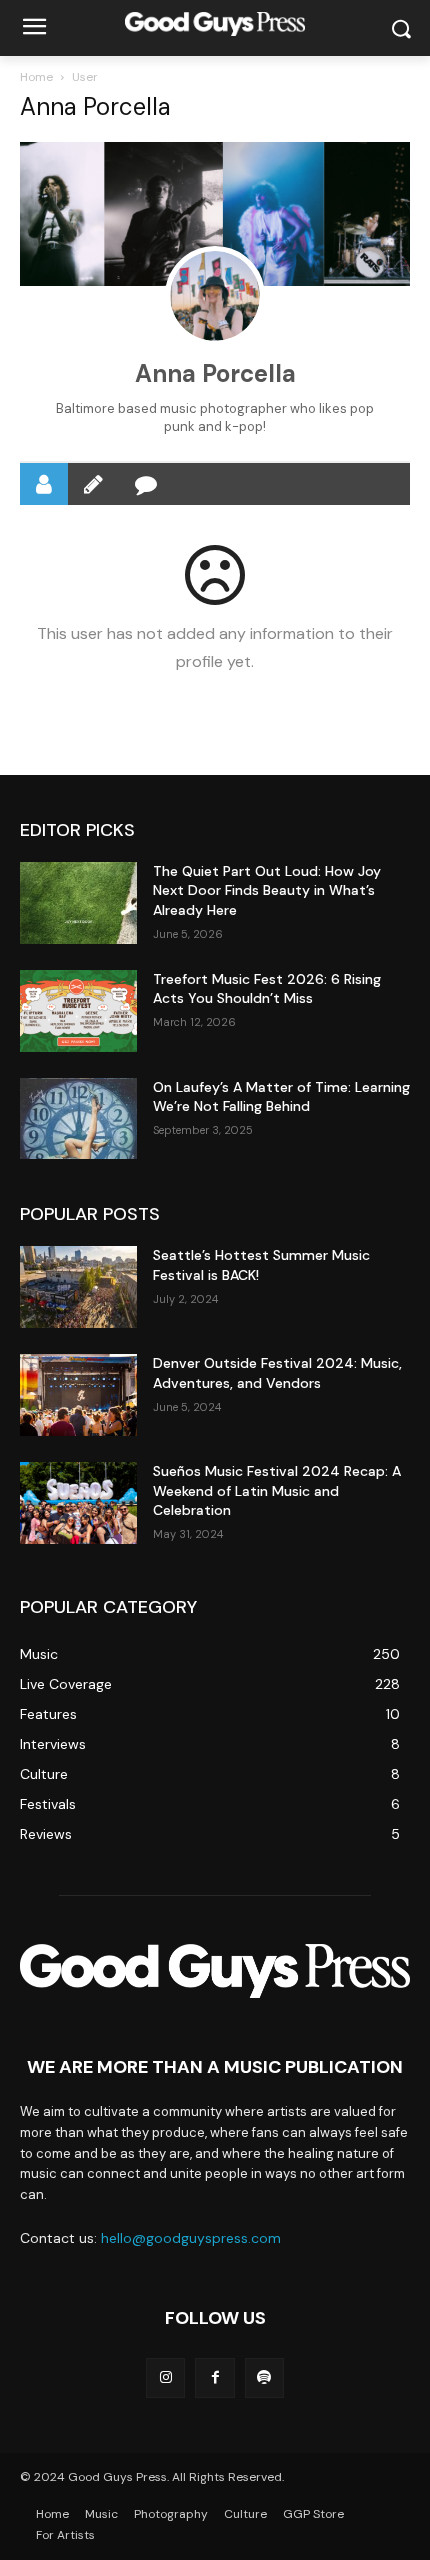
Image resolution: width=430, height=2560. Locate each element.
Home (36, 77)
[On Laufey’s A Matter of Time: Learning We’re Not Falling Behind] (78, 1119)
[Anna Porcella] (215, 296)
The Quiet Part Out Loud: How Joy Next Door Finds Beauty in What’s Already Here (267, 890)
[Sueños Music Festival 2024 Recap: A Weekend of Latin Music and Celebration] (78, 1503)
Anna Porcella (215, 373)
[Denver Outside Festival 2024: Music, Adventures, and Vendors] (78, 1395)
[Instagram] (165, 2377)
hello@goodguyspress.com (191, 2238)
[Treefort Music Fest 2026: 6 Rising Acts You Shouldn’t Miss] (78, 1011)
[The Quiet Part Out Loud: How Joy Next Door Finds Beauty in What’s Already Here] (78, 903)
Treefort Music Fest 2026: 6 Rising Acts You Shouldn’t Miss (267, 989)
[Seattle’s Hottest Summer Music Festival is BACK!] (78, 1287)
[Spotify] (264, 2377)
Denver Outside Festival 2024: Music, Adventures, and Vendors (277, 1373)
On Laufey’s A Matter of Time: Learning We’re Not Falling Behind (281, 1097)
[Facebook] (214, 2377)
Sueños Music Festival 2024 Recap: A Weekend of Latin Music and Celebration (277, 1490)
